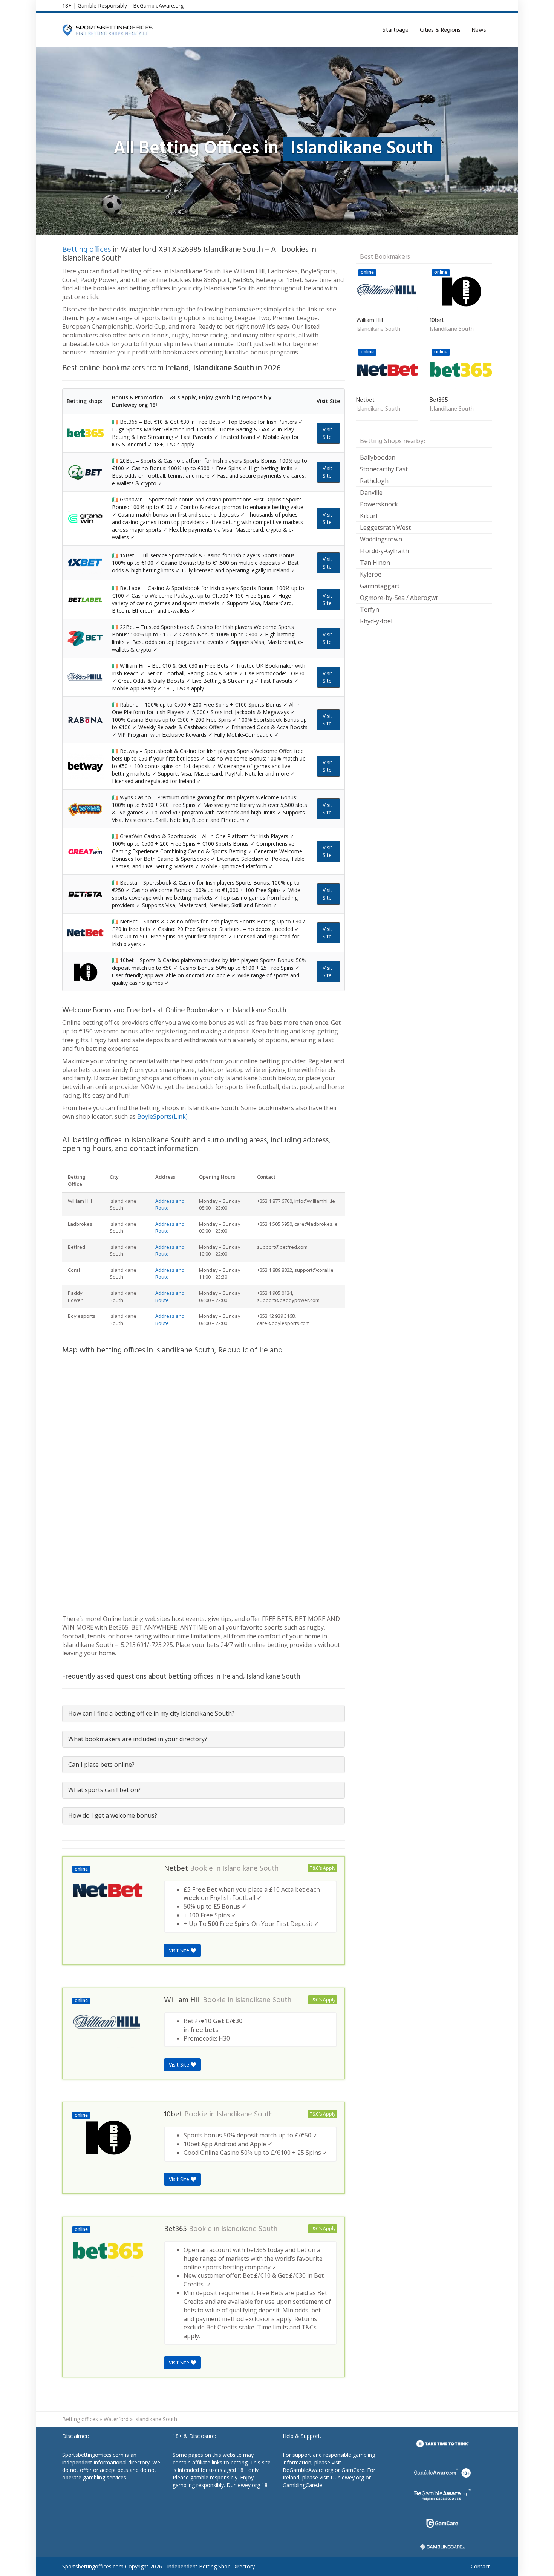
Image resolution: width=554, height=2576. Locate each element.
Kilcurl (369, 516)
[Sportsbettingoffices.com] (107, 30)
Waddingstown (381, 539)
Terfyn (370, 609)
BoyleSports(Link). (163, 1116)
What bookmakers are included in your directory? (138, 1739)
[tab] (204, 1713)
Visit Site (328, 433)
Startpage (396, 30)
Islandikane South (250, 1869)
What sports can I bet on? (104, 1790)
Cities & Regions (440, 30)
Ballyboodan (378, 457)
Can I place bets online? (101, 1765)
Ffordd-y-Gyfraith (384, 551)
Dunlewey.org (347, 2477)
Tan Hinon (375, 563)
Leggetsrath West (385, 527)
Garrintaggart (380, 586)
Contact (480, 2566)
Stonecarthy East (384, 469)
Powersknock (379, 504)
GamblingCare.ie (302, 2485)
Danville (371, 492)
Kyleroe (371, 574)
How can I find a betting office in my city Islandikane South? (151, 1713)
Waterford (116, 2419)
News (479, 30)
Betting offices (86, 250)
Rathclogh (374, 481)
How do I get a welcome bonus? (113, 1815)
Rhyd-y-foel (376, 621)
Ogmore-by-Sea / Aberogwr (399, 598)
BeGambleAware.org (158, 5)
